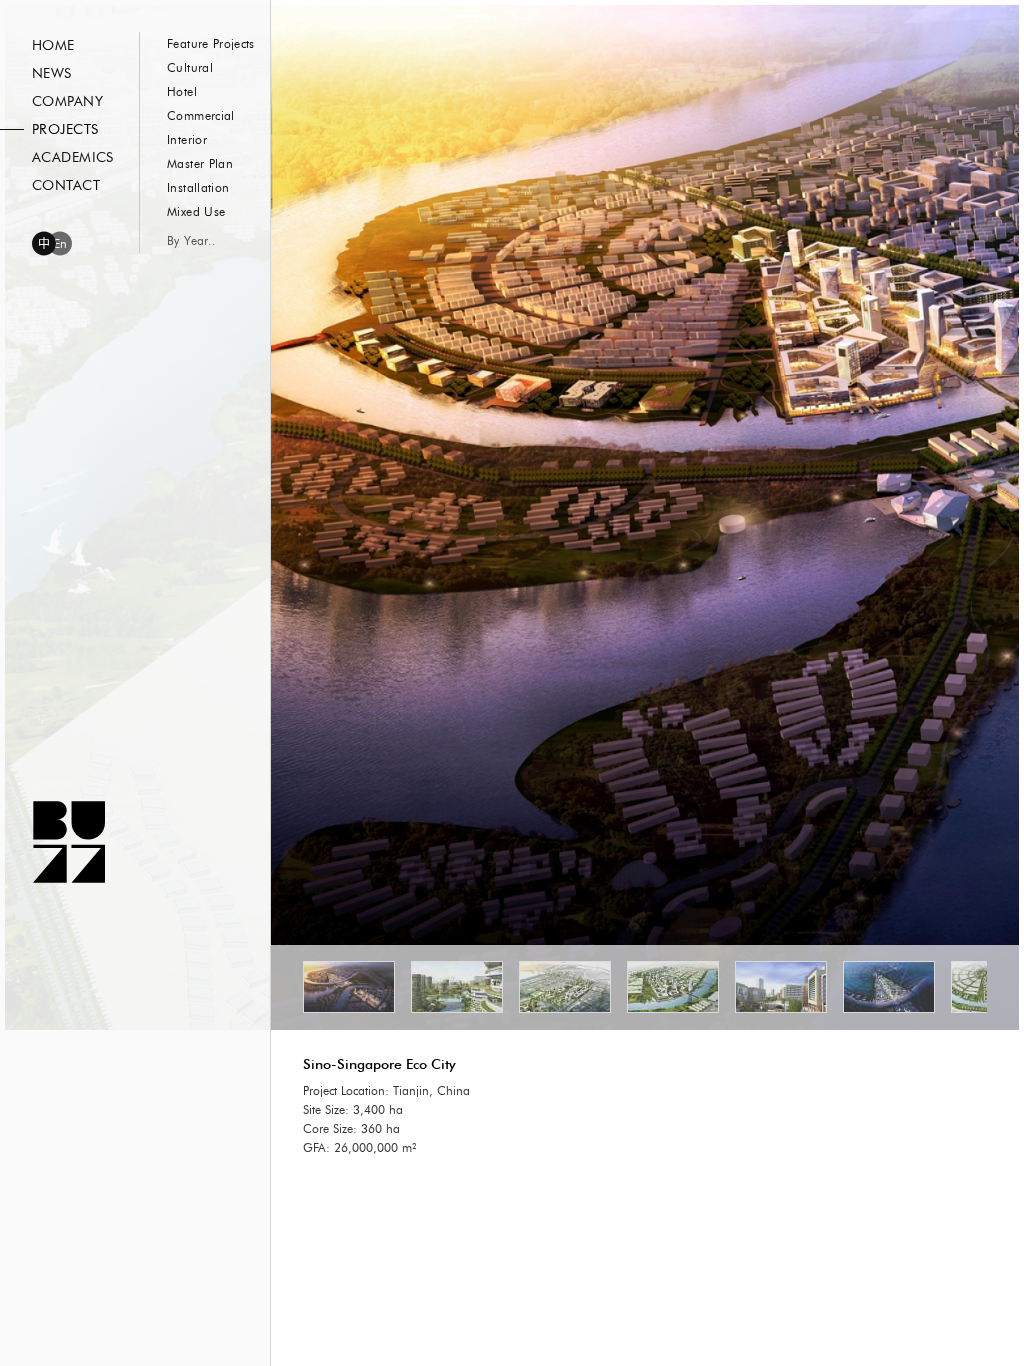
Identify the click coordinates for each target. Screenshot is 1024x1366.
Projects (65, 130)
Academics (73, 158)
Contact (66, 186)
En (60, 244)
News (52, 74)
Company (67, 102)
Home (53, 46)
